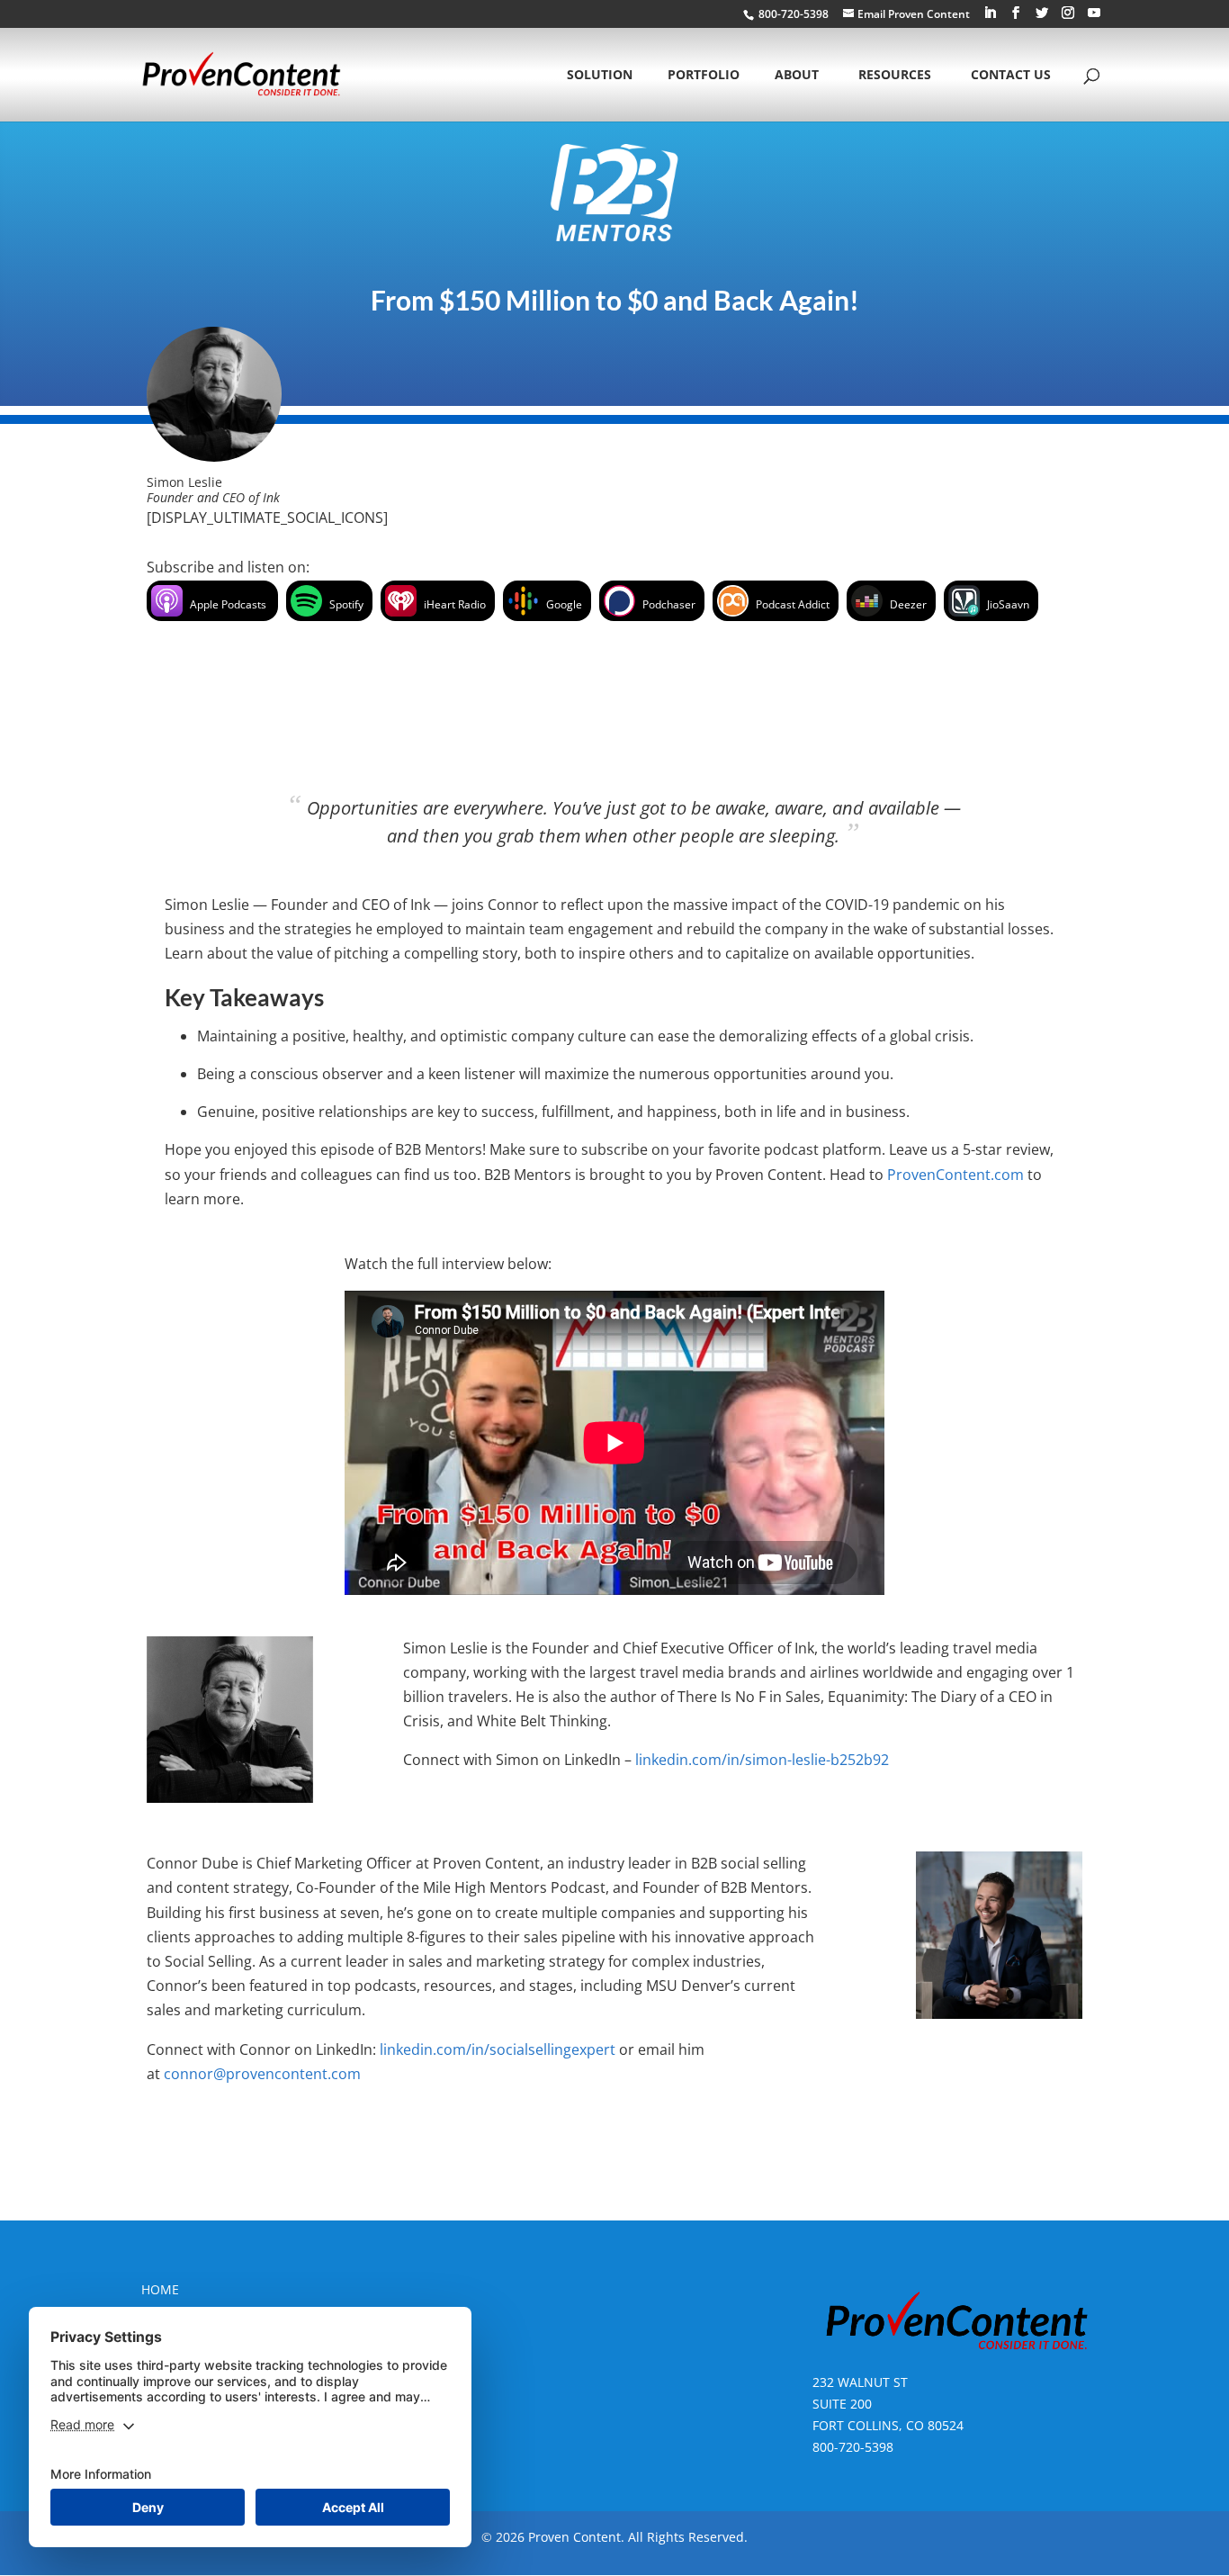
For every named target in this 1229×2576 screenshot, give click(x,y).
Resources (895, 76)
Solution (600, 76)
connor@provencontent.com (262, 2074)
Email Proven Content (914, 14)
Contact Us (1011, 76)
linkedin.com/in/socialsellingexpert (498, 2049)
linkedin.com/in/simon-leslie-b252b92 (762, 1760)
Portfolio (704, 76)
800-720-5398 (853, 2447)
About (797, 76)
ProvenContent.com (955, 1175)
